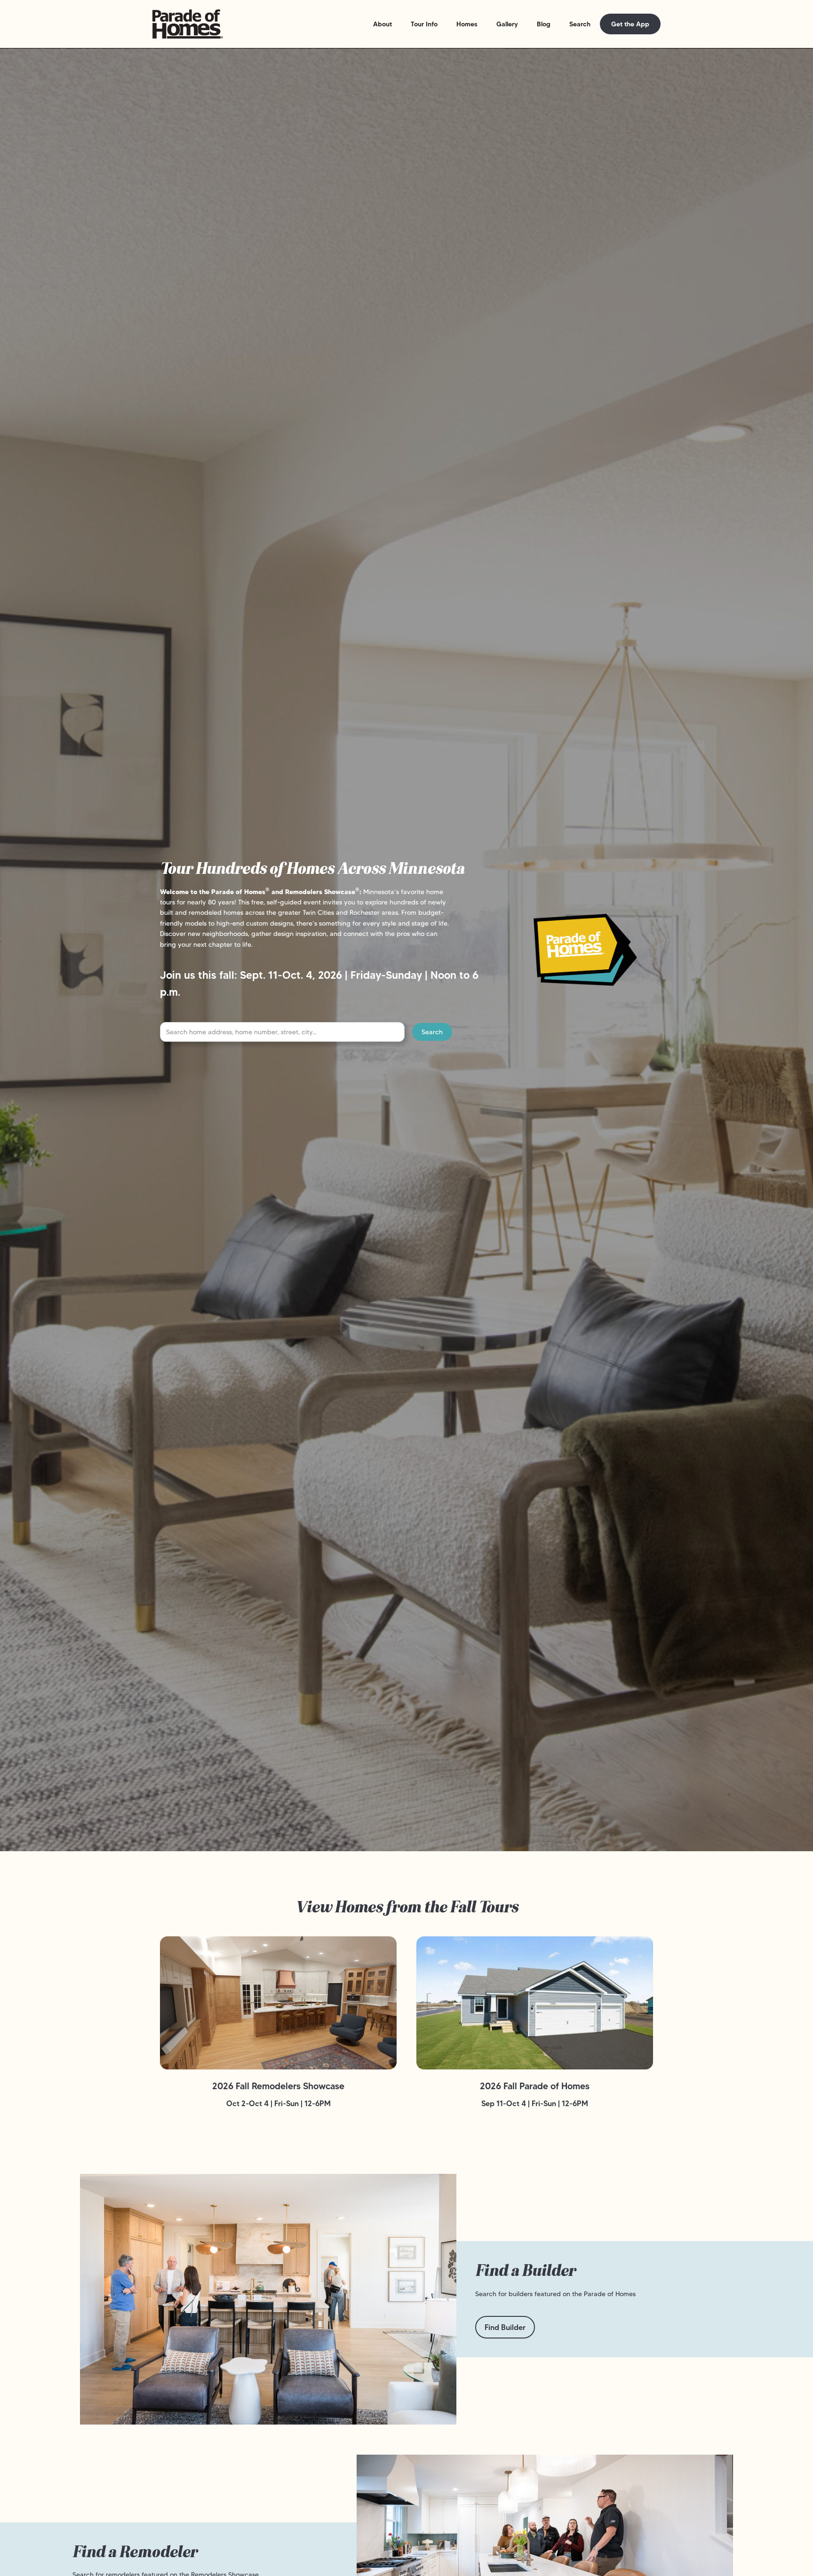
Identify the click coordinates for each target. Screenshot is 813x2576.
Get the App (630, 24)
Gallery (507, 24)
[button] (383, 24)
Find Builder (505, 2327)
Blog (544, 24)
